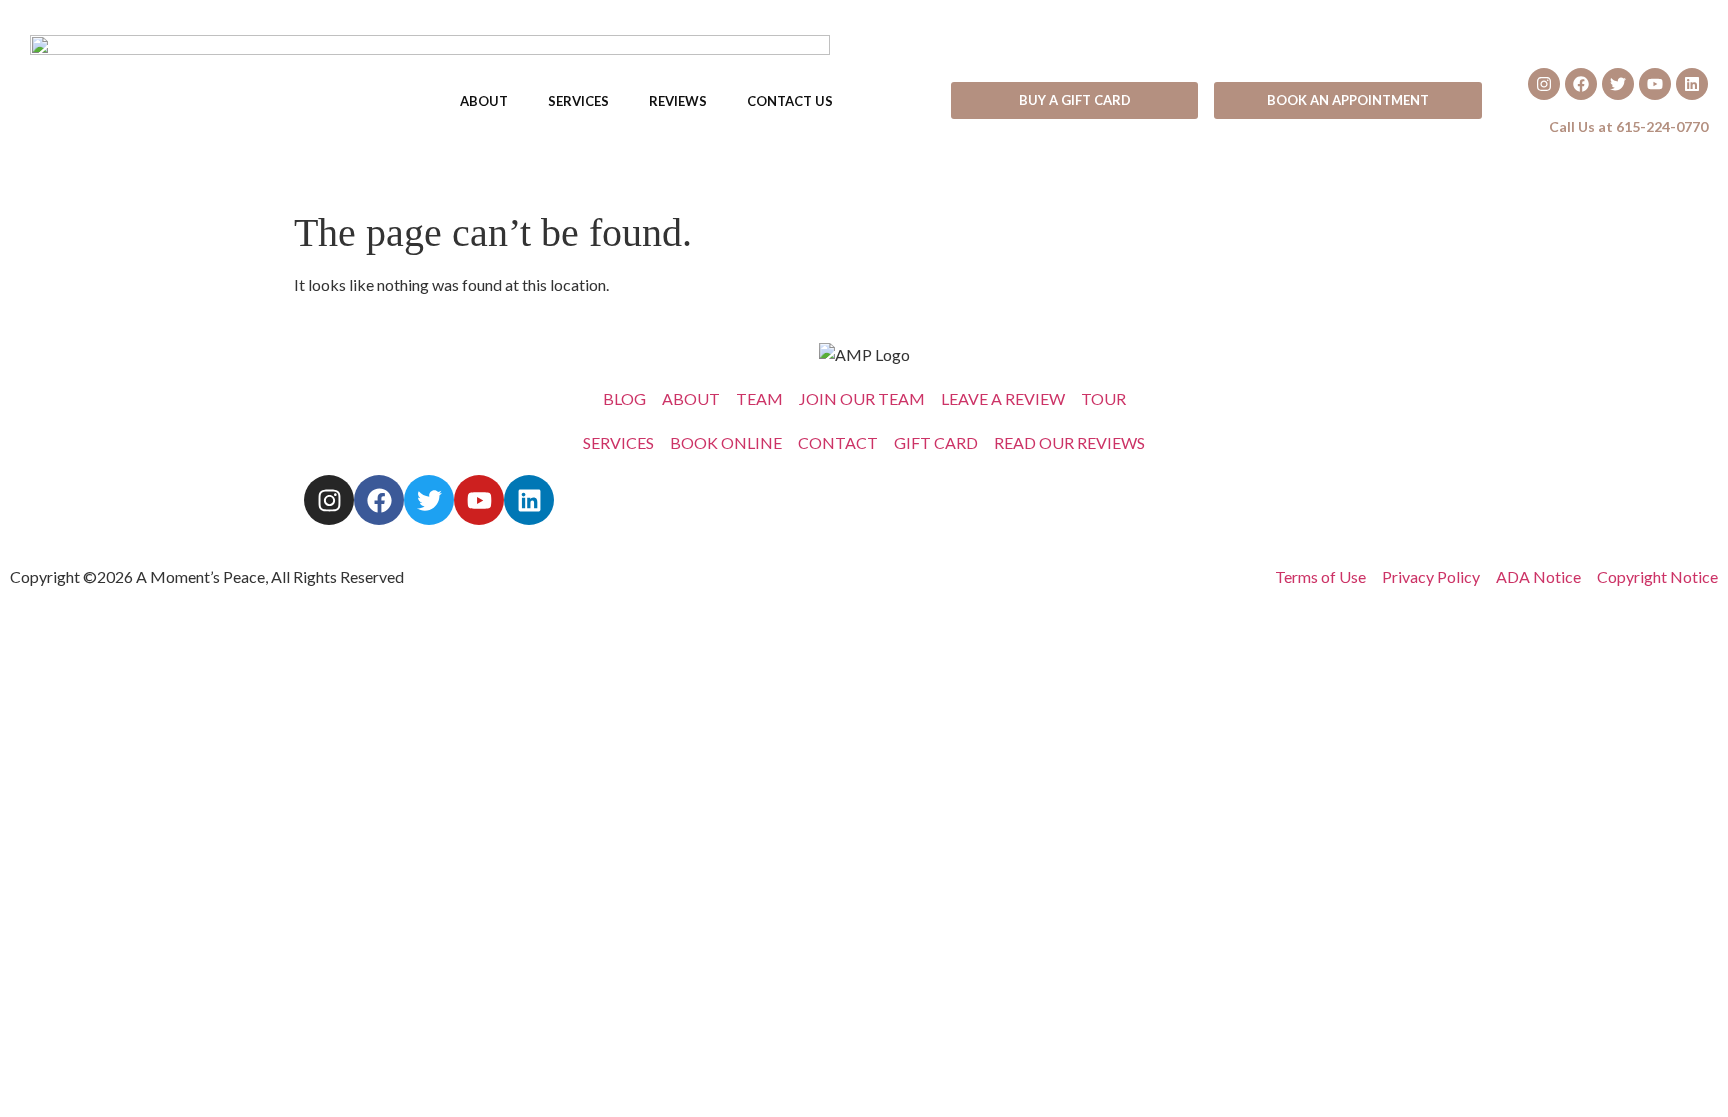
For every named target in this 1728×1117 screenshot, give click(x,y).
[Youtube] (1655, 84)
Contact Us (790, 101)
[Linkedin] (1692, 84)
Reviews (678, 101)
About (484, 101)
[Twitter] (1618, 84)
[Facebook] (1581, 84)
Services (578, 101)
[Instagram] (1544, 84)
